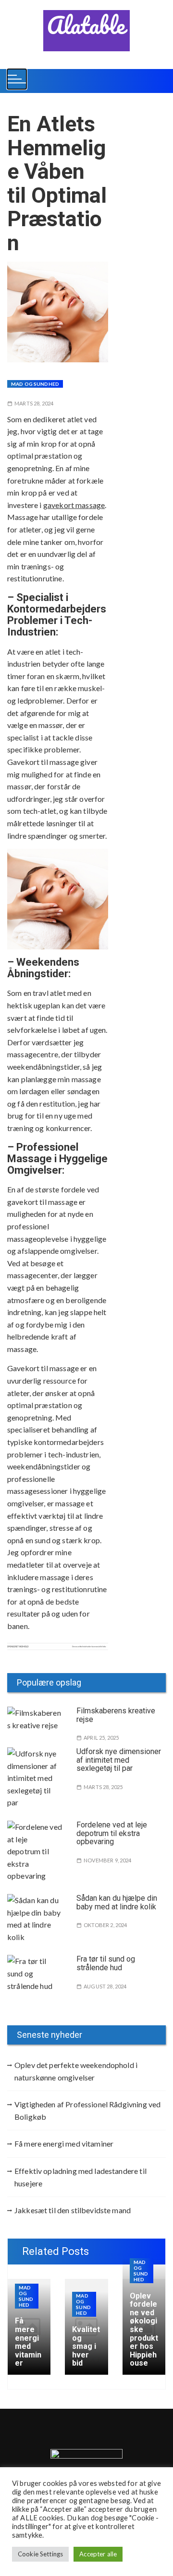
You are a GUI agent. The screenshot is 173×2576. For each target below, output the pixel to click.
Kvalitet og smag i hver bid (86, 2346)
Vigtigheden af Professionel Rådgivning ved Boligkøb (87, 2110)
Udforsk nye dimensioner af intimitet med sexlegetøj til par (119, 1760)
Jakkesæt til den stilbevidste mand (73, 2210)
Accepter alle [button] (98, 2554)
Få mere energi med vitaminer (64, 2143)
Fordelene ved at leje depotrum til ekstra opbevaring (112, 1833)
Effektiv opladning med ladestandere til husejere (80, 2177)
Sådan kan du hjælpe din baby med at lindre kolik (117, 1902)
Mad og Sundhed (35, 384)
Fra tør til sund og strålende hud (106, 1963)
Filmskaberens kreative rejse (116, 1715)
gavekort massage (74, 505)
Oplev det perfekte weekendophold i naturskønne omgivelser (76, 2071)
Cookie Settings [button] (40, 2554)
